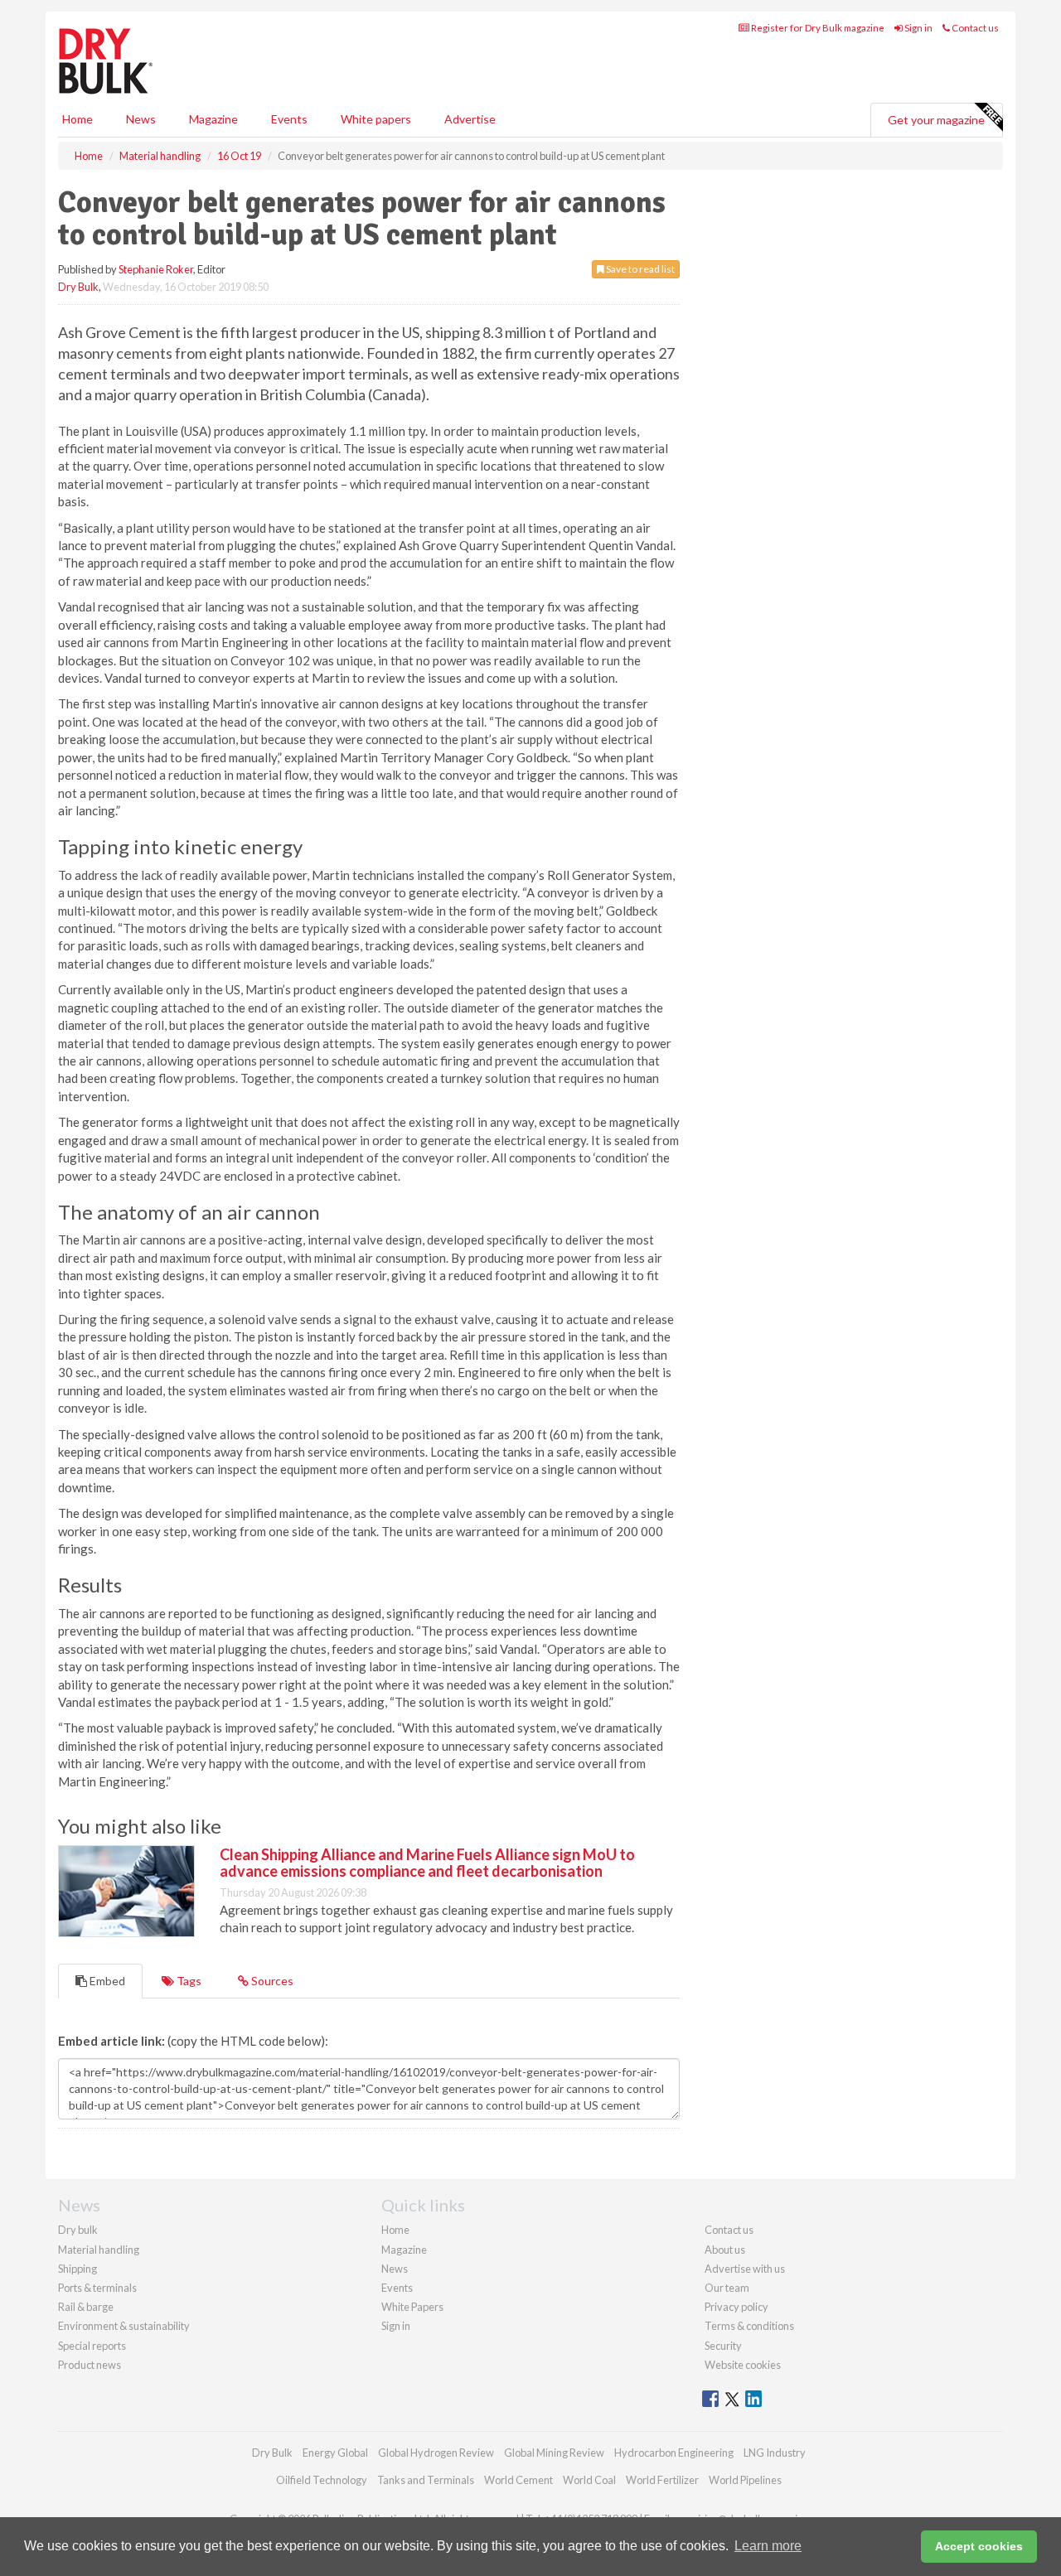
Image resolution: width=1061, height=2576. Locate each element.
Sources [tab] (271, 1981)
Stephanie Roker (156, 269)
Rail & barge (86, 2307)
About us (725, 2250)
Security (723, 2346)
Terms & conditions (749, 2326)
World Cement (518, 2480)
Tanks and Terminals (426, 2480)
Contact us (974, 28)
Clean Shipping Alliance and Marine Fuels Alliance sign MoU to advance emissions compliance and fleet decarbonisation (427, 1863)
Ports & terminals (97, 2288)
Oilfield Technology (322, 2480)
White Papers (412, 2307)
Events (289, 119)
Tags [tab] (188, 1981)
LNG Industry (775, 2453)
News (395, 2269)
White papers (376, 119)
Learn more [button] (768, 2546)
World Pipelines (745, 2480)
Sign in (918, 28)
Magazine (213, 119)
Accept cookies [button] (979, 2546)
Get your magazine (936, 120)
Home (78, 119)
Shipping (78, 2269)
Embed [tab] (106, 1981)
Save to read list (640, 269)
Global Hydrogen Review (436, 2453)
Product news (90, 2365)
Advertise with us (745, 2269)
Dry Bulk (78, 287)
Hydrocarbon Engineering (674, 2453)
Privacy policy (736, 2307)
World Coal (589, 2480)
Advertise (470, 119)
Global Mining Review (554, 2453)
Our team (727, 2288)
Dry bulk (78, 2230)
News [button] (141, 119)
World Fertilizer (662, 2480)
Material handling (99, 2250)
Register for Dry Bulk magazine (817, 28)
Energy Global (335, 2453)
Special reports (92, 2346)
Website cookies (743, 2365)
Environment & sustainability (124, 2326)
